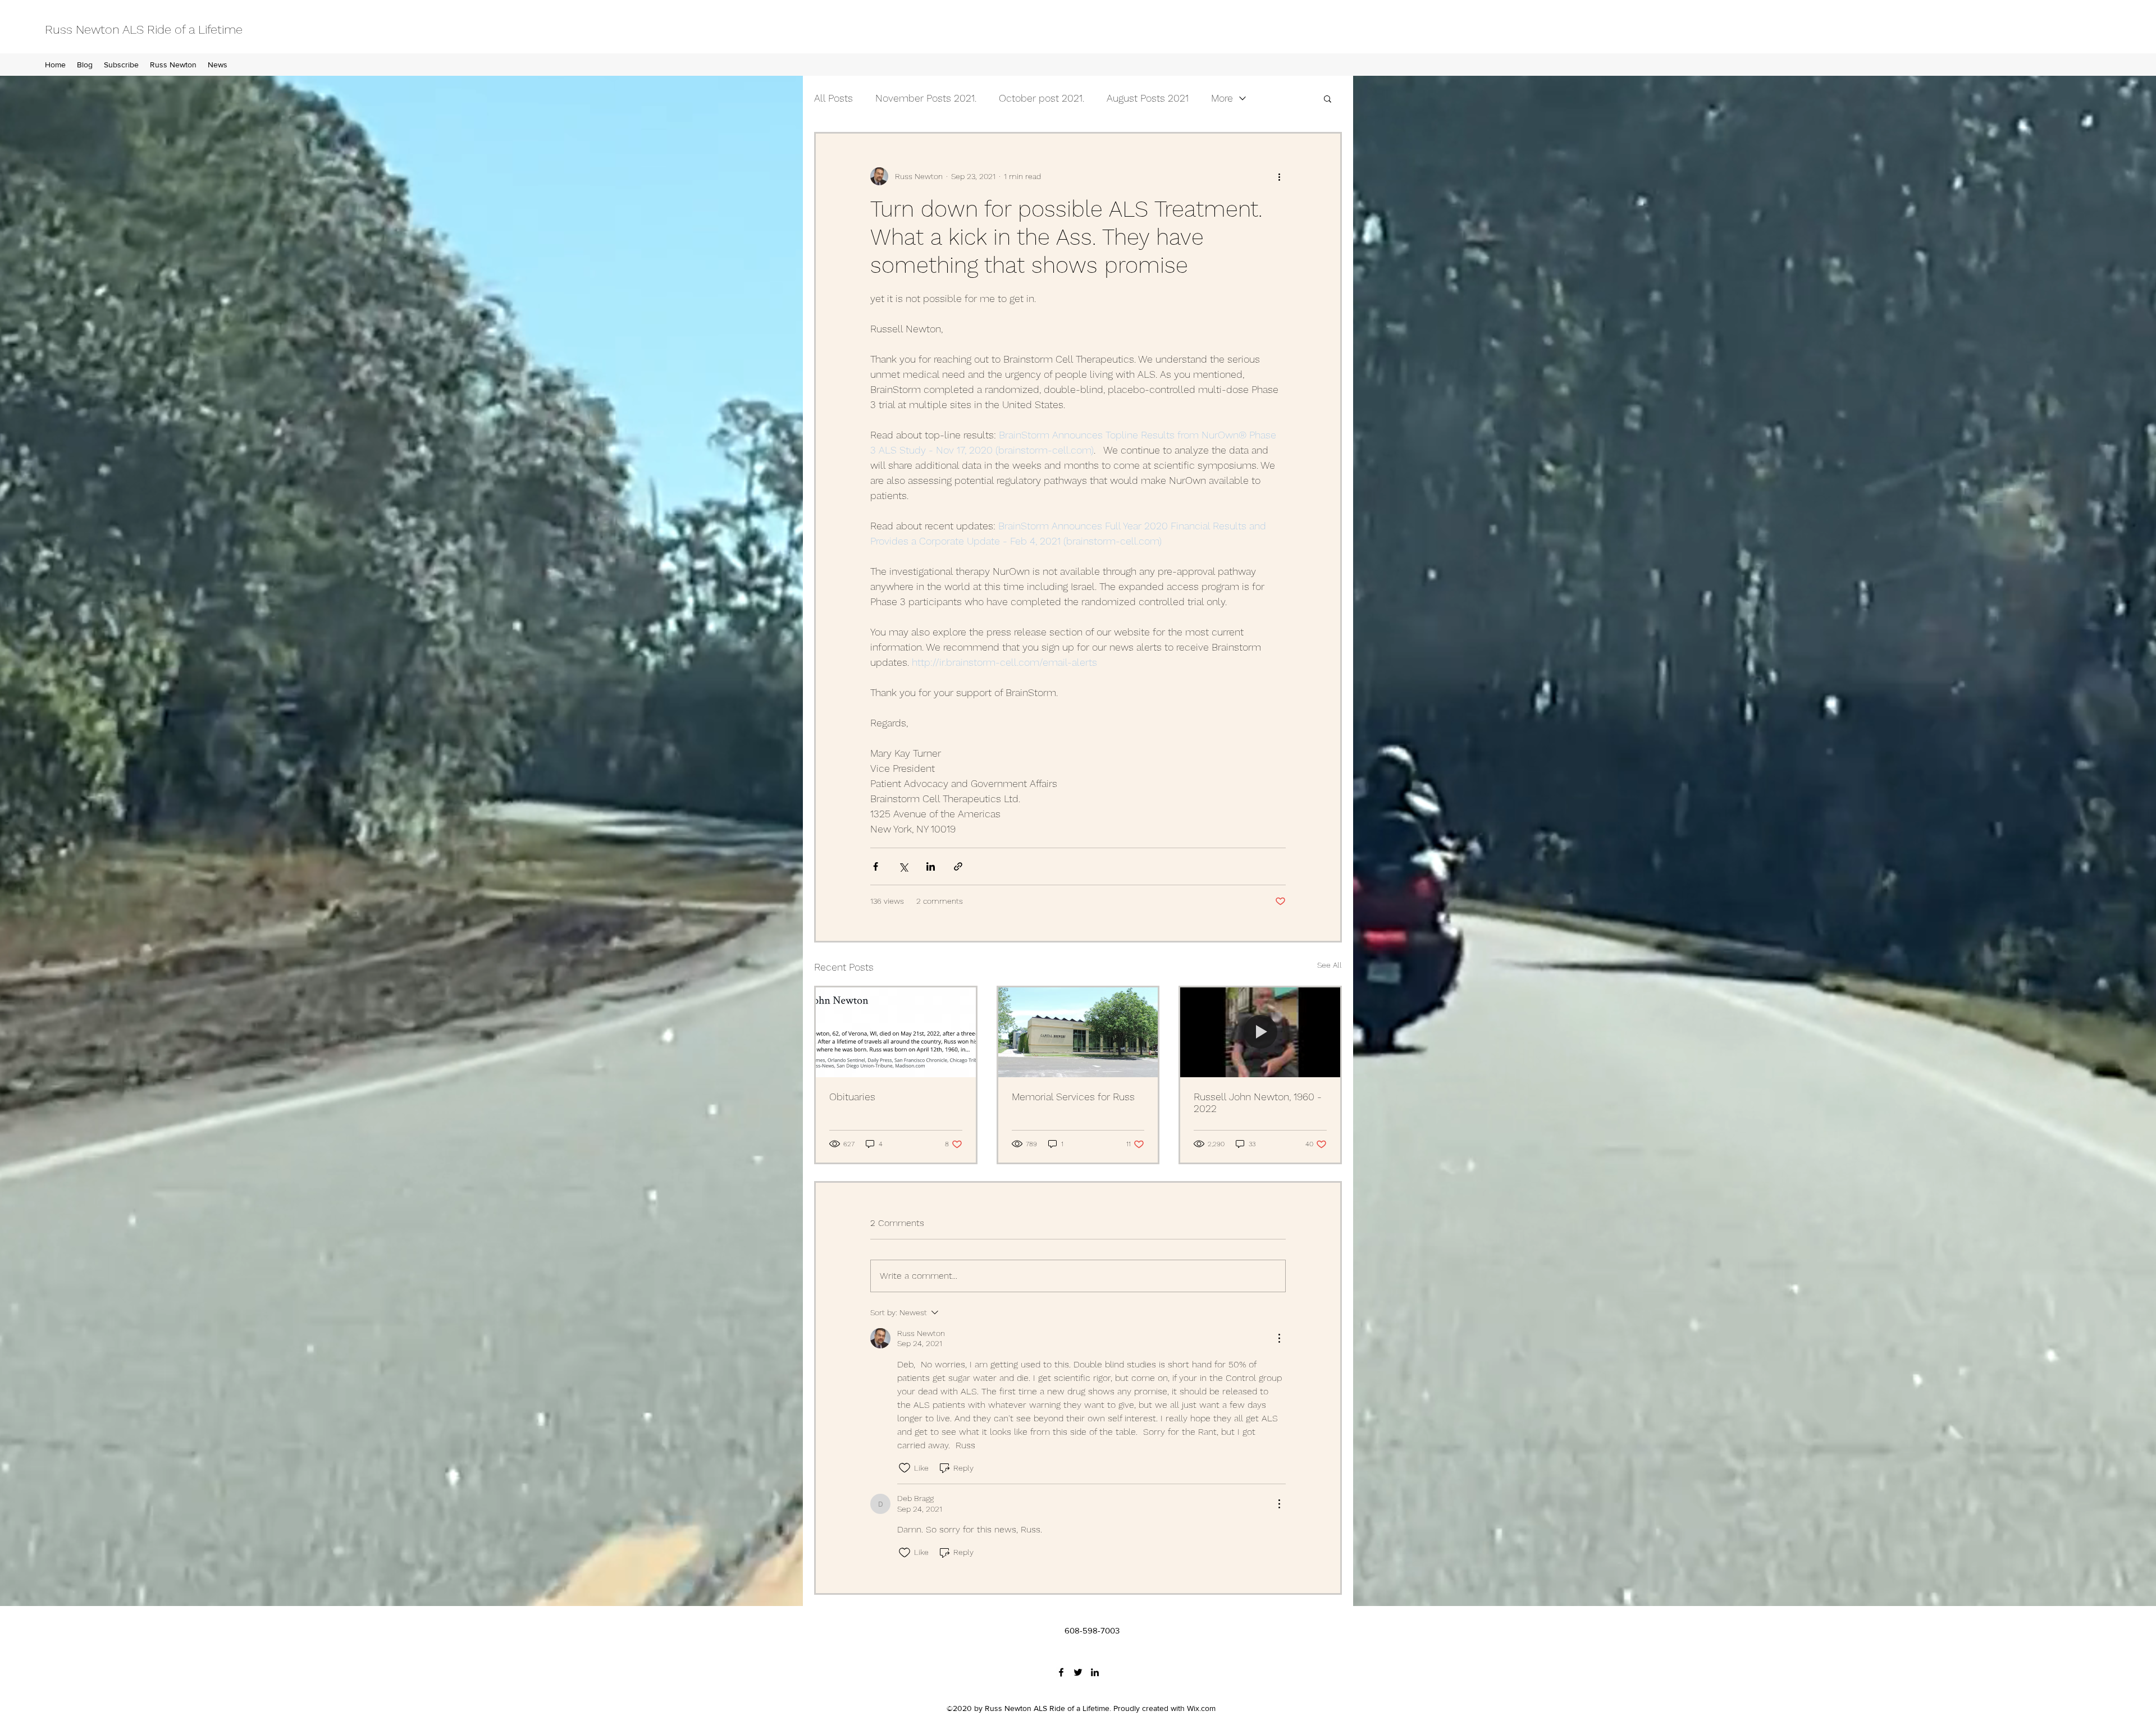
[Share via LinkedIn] (931, 866)
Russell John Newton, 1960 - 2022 (1258, 1102)
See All (1330, 965)
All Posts (833, 98)
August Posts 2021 (1148, 98)
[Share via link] (958, 866)
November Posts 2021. (926, 98)
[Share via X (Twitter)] (903, 866)
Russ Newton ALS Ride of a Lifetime (144, 29)
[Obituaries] (896, 1032)
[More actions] (1279, 176)
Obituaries (852, 1097)
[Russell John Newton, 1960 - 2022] (1260, 1032)
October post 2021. (1042, 98)
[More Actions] (1279, 1338)
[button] (1328, 98)
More (1222, 98)
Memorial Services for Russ (1073, 1097)
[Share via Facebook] (876, 866)
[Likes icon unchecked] (905, 1468)
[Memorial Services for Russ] (1078, 1032)
